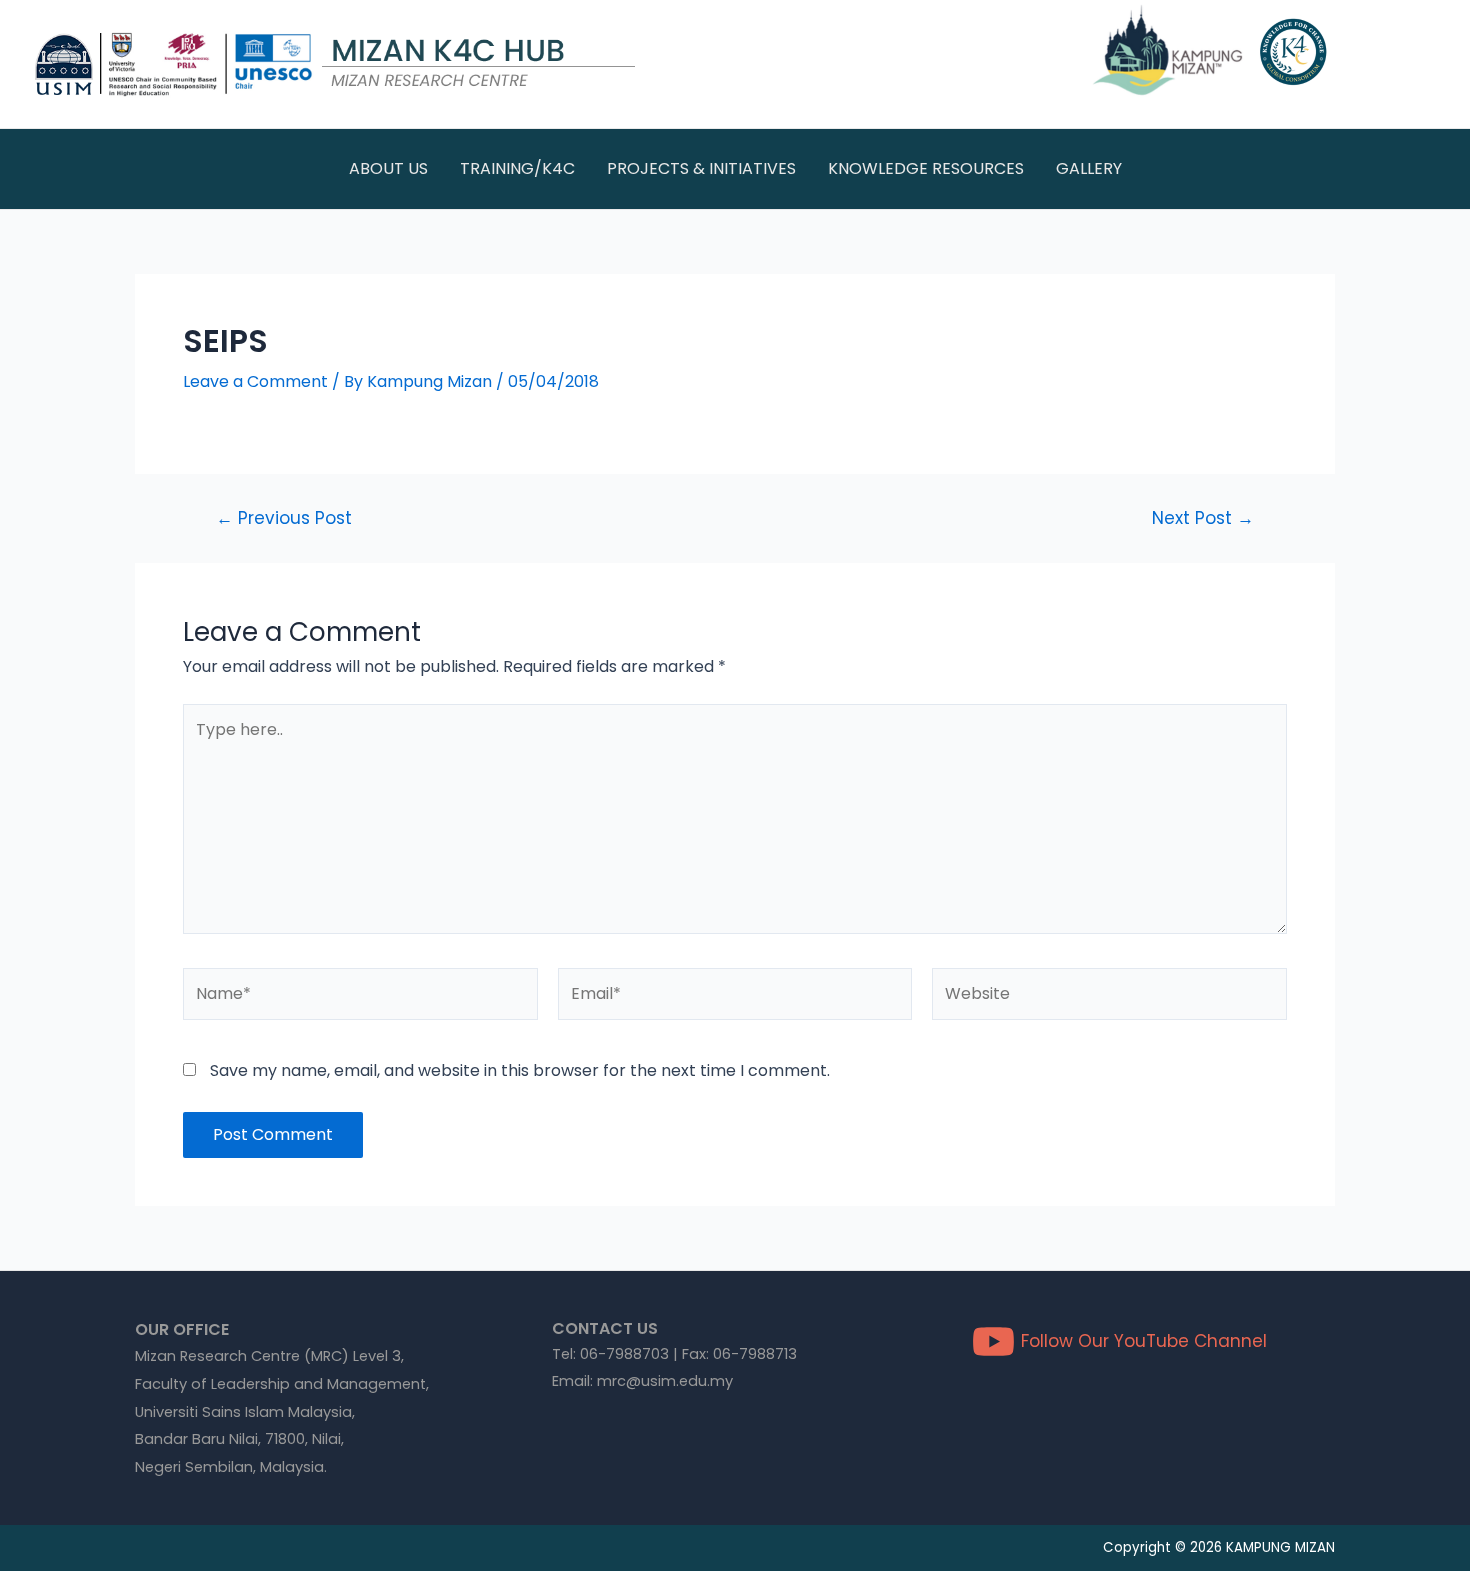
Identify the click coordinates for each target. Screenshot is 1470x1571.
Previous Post (284, 518)
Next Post (1203, 518)
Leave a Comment (255, 381)
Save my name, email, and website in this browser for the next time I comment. (520, 1070)
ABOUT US (388, 168)
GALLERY (1089, 168)
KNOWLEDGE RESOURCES (926, 168)
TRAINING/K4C (517, 168)
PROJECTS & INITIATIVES (701, 168)
